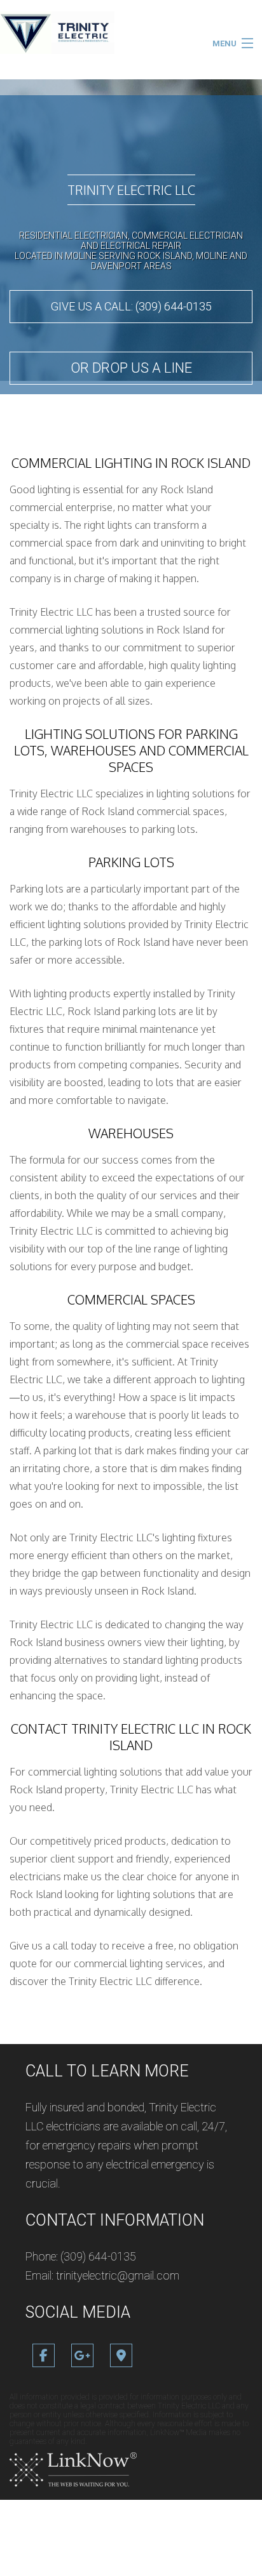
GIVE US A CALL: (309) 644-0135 (131, 306)
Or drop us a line (131, 368)
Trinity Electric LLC (131, 190)
